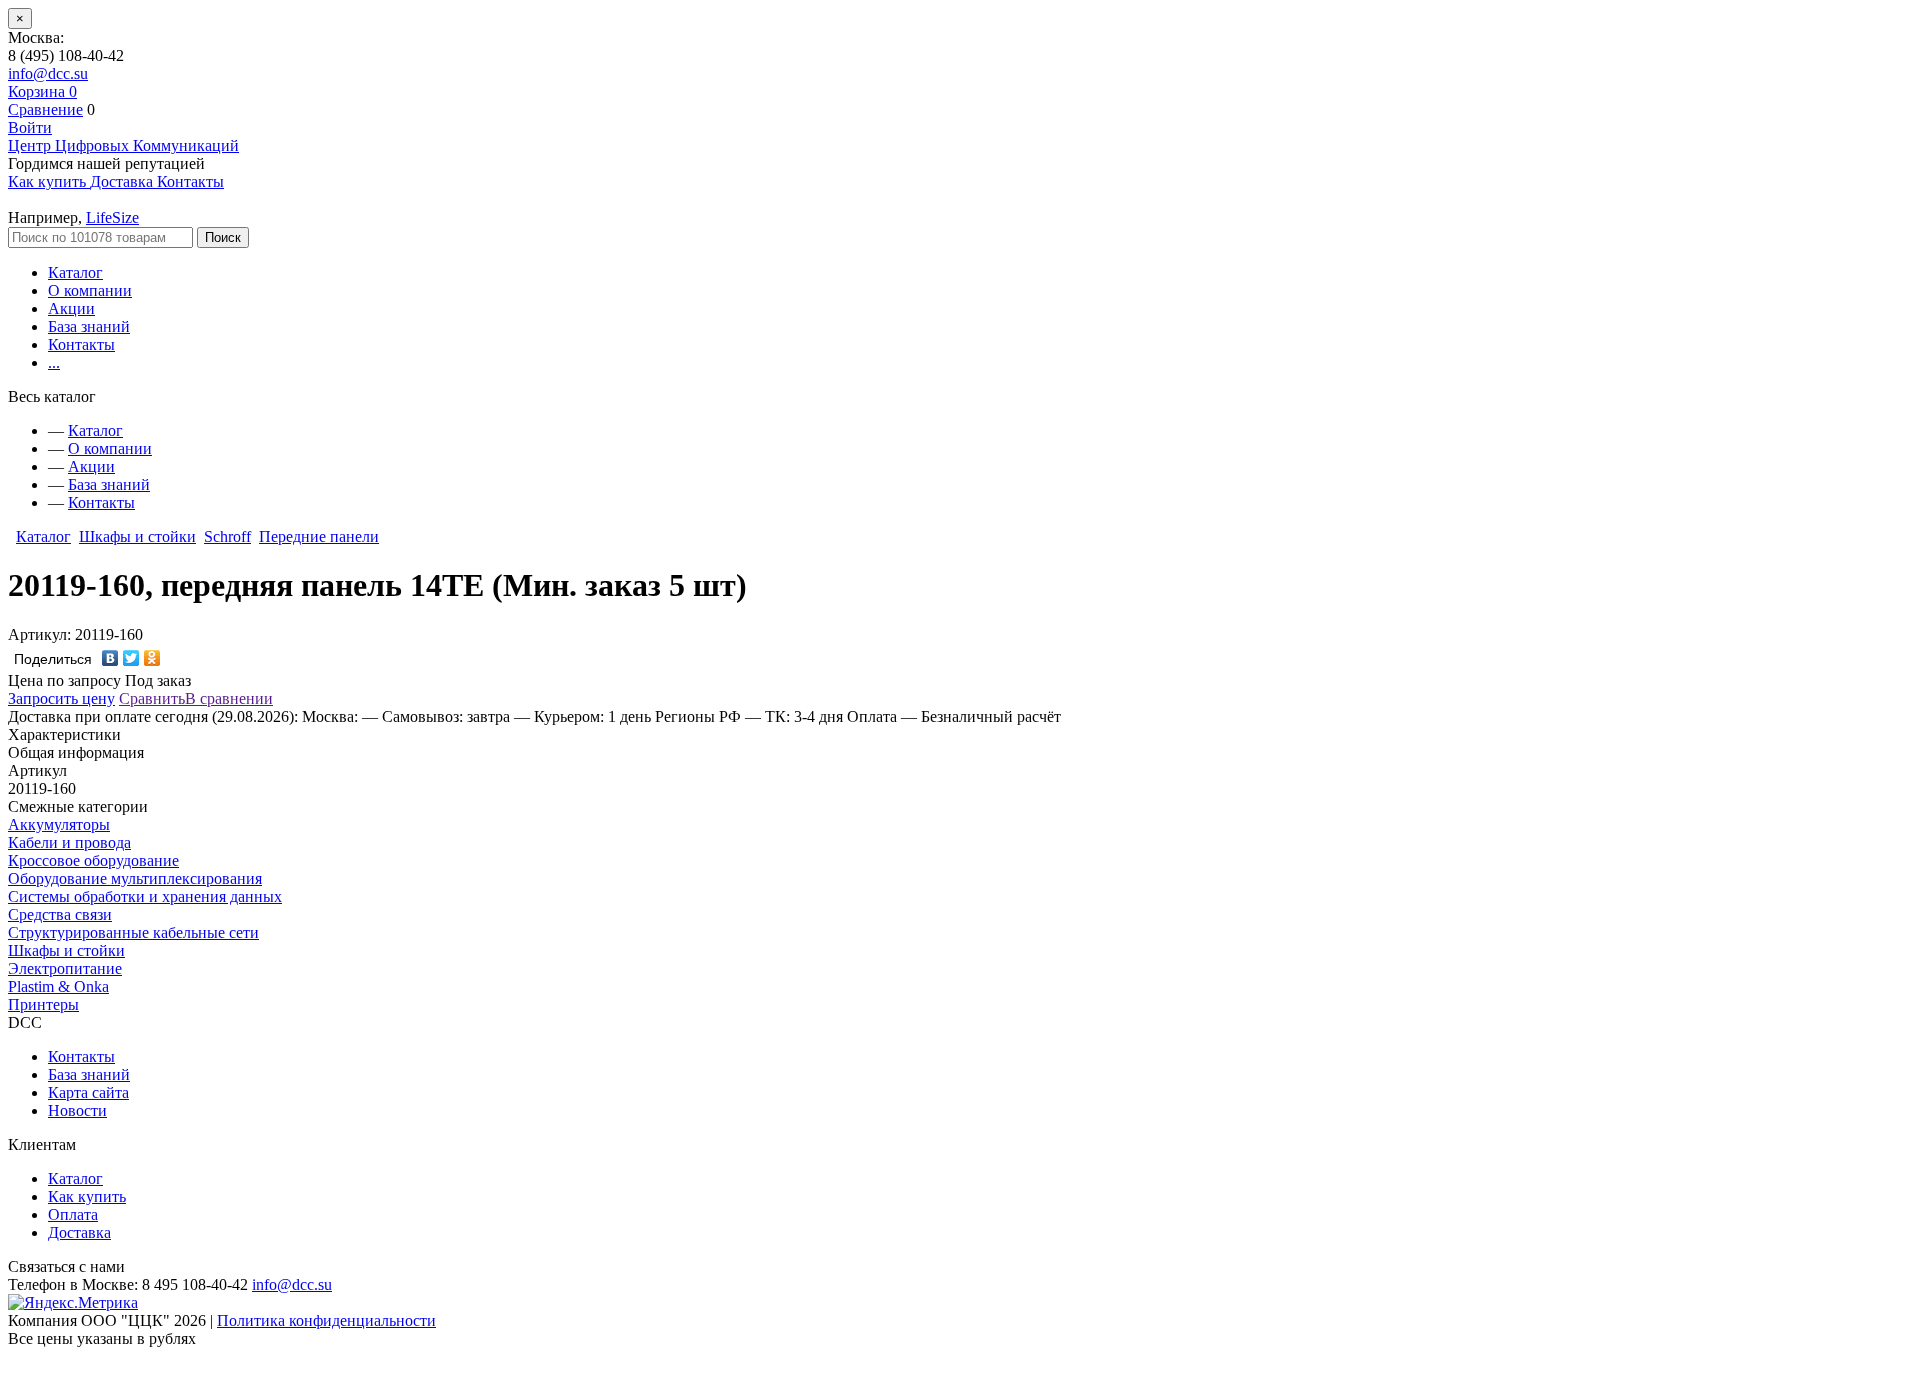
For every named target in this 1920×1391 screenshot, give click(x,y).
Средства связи (60, 914)
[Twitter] (131, 658)
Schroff (227, 536)
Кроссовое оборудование (93, 860)
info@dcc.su (48, 73)
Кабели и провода (69, 842)
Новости (77, 1110)
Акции (71, 308)
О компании (90, 290)
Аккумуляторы (59, 824)
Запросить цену (61, 698)
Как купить (87, 1196)
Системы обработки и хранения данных (145, 896)
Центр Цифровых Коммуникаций (123, 145)
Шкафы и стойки (137, 536)
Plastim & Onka (58, 986)
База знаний (89, 326)
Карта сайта (88, 1092)
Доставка (79, 1232)
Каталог (75, 272)
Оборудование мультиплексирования (135, 878)
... (54, 362)
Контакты (81, 344)
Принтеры (43, 1004)
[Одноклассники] (152, 658)
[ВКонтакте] (110, 658)
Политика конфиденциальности (326, 1320)
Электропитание (65, 968)
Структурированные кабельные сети (133, 932)
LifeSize (112, 217)
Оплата (73, 1214)
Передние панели (319, 536)
